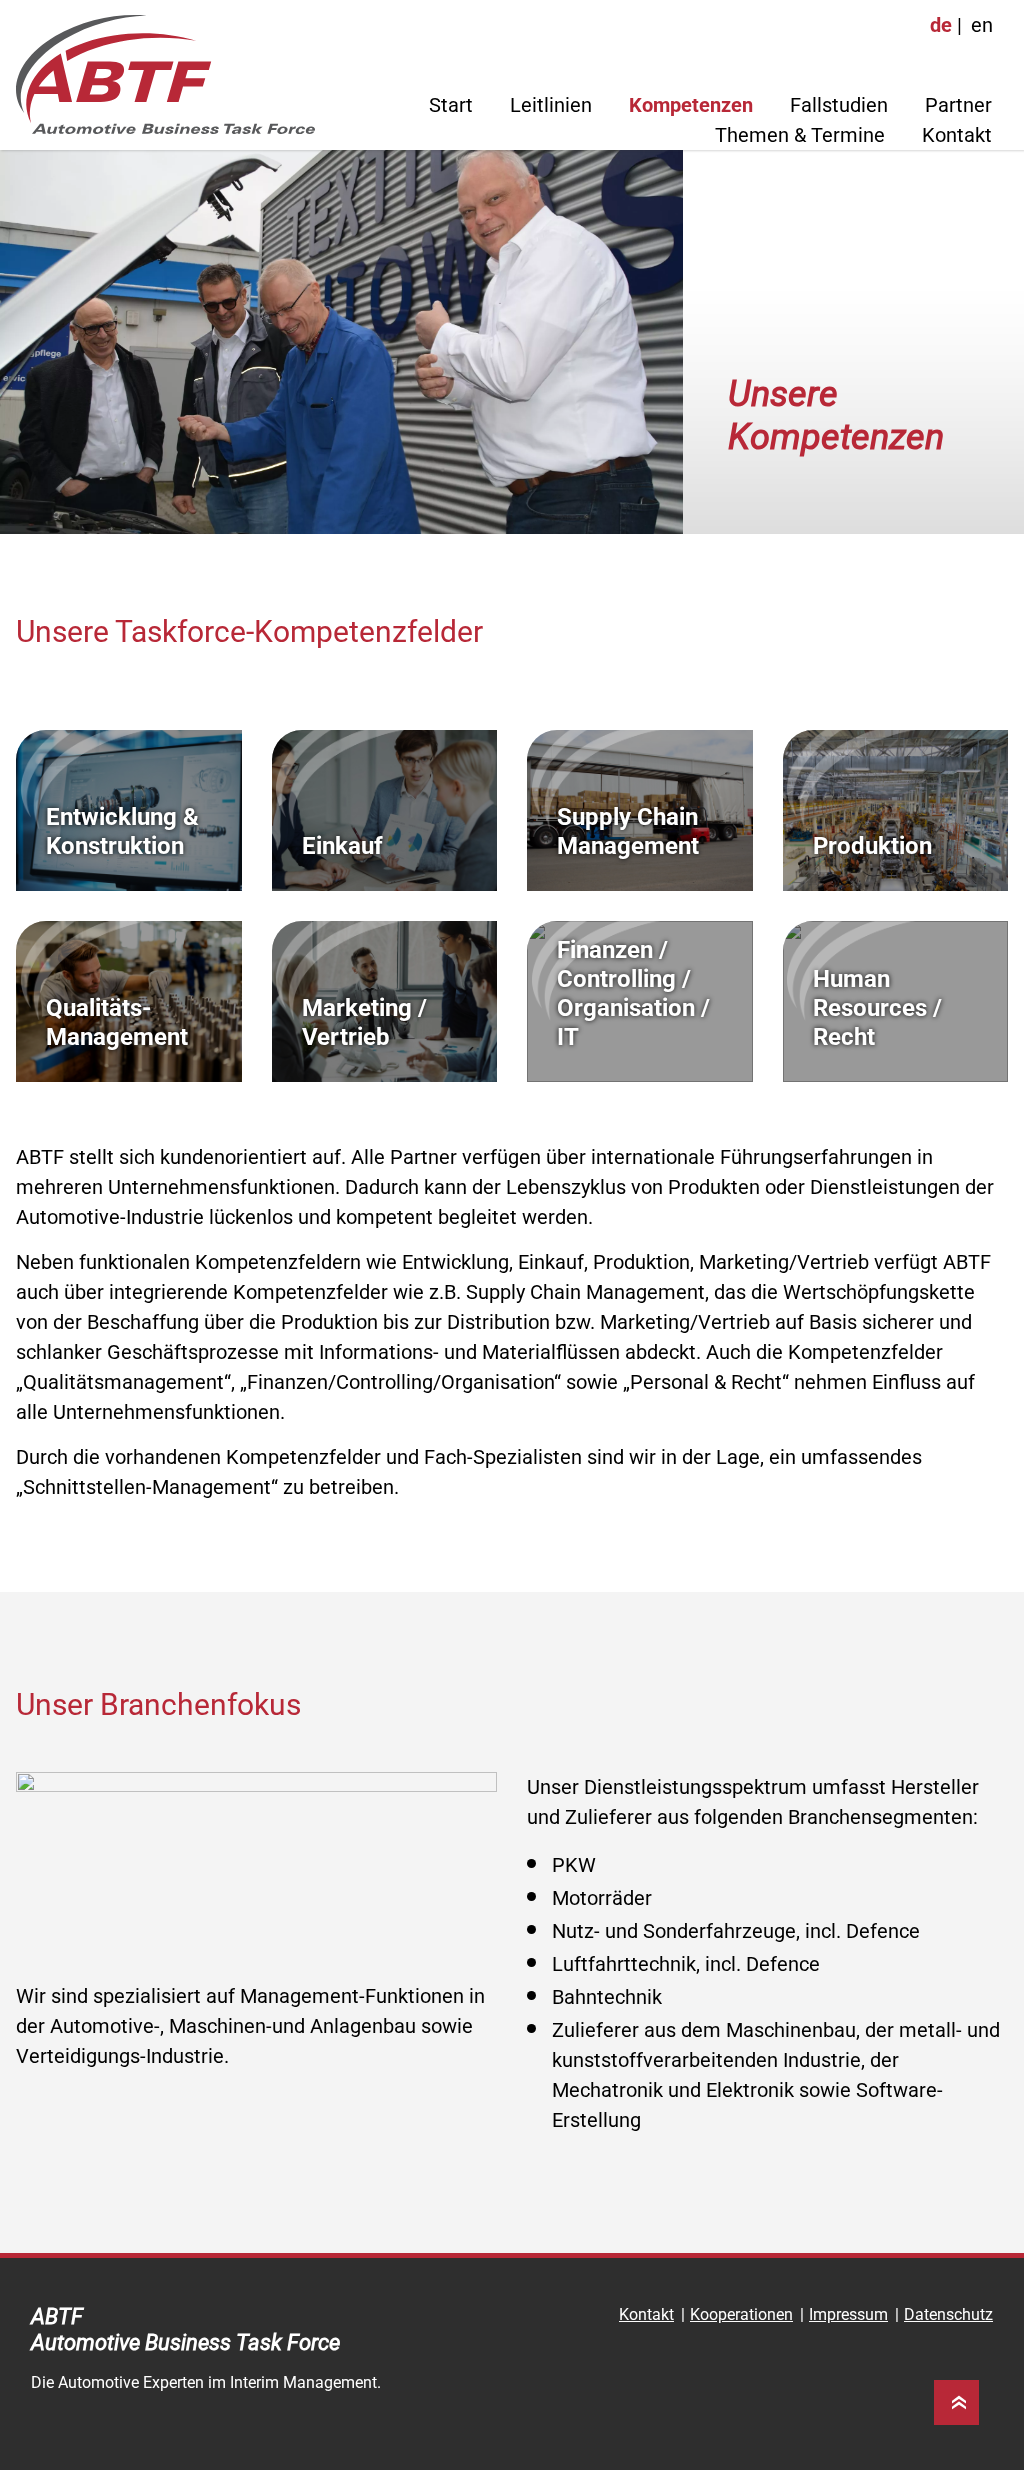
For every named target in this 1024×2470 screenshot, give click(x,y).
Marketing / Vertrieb (364, 1022)
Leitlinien (551, 105)
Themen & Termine (800, 135)
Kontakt (957, 135)
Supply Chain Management (628, 831)
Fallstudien (839, 105)
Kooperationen (741, 2314)
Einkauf (342, 846)
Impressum (848, 2314)
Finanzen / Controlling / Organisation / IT (633, 993)
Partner (958, 105)
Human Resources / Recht (877, 1008)
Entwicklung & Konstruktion (122, 831)
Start (451, 105)
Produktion (872, 846)
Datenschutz (948, 2314)
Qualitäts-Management (117, 1022)
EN (982, 25)
